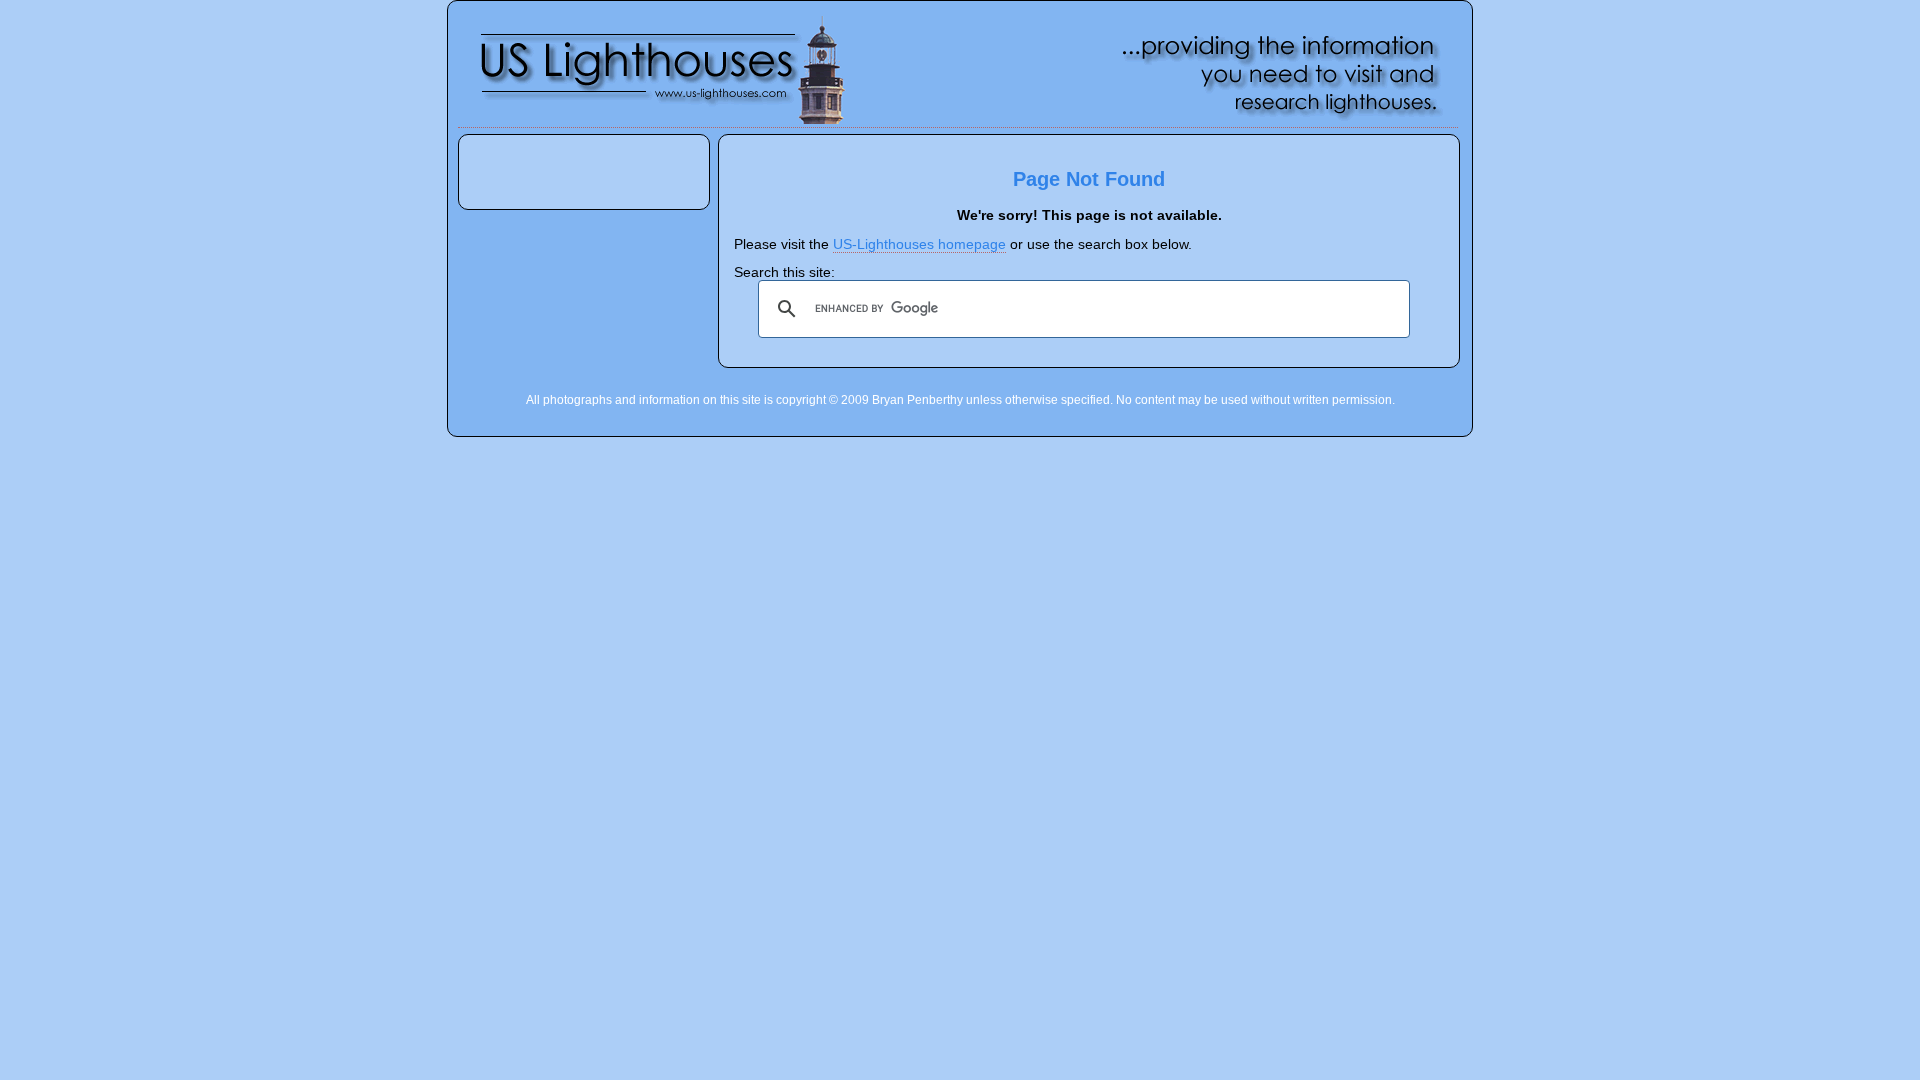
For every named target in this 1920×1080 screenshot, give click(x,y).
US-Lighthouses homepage (919, 244)
